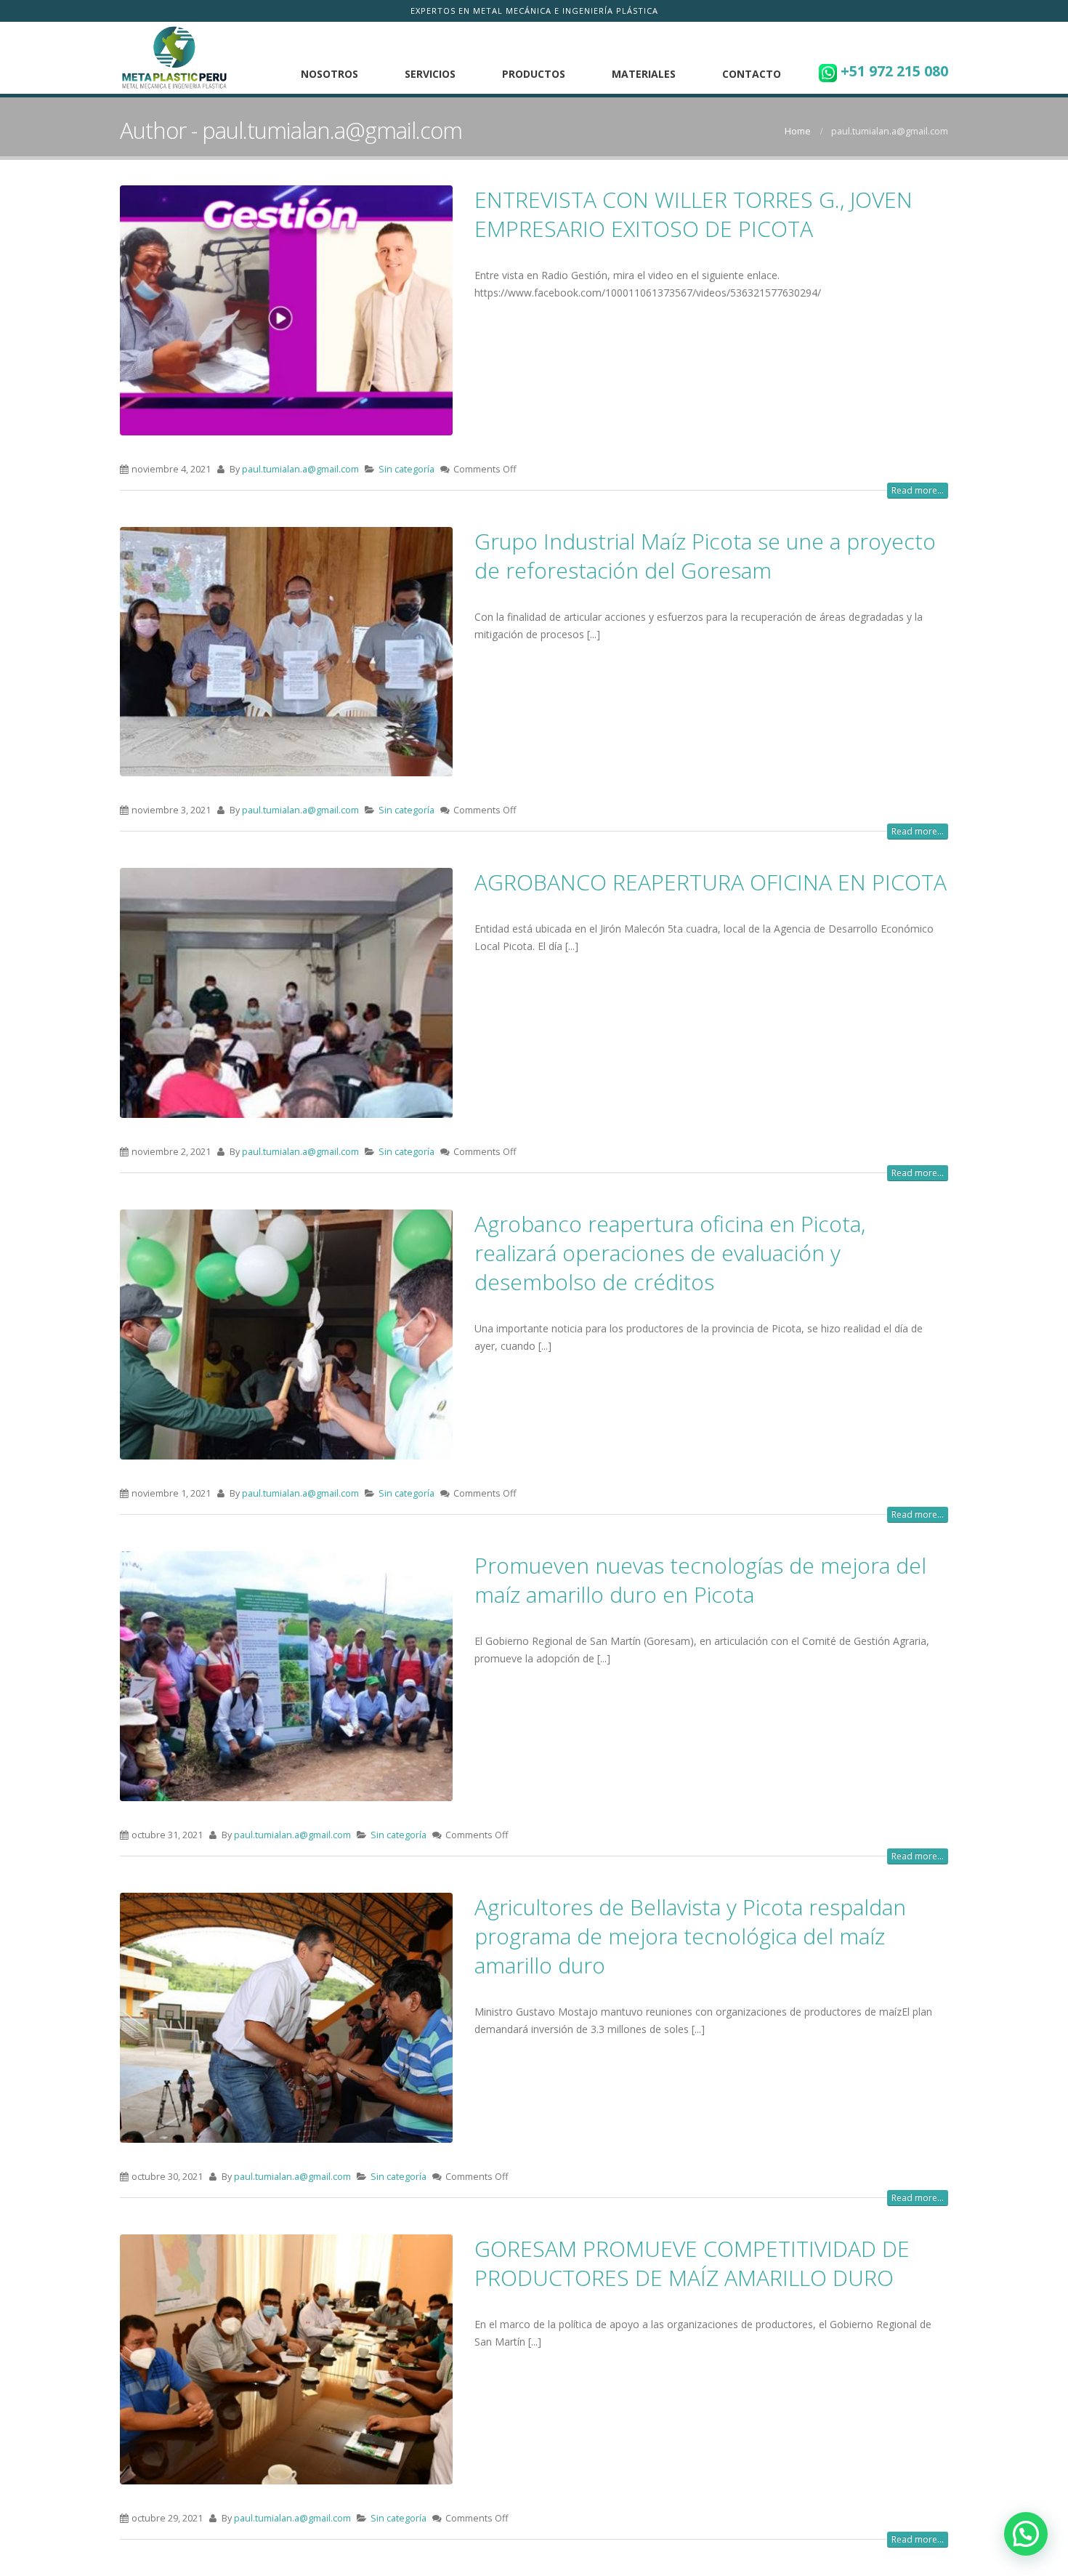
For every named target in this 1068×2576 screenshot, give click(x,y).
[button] (1026, 2534)
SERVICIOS (430, 74)
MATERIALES (644, 74)
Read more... (918, 490)
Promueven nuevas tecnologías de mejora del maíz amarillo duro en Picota (700, 1580)
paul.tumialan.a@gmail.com (300, 469)
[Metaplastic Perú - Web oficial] (174, 58)
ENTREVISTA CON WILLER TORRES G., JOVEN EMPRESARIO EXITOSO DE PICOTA (693, 214)
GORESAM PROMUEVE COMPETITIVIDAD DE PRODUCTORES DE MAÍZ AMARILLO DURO (692, 2263)
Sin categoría (406, 469)
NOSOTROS (329, 74)
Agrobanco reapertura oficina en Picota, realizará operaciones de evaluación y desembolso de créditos (670, 1253)
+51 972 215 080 (893, 71)
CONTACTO (752, 74)
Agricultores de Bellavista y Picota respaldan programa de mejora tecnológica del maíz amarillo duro (690, 1936)
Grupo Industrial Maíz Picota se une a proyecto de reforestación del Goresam (705, 556)
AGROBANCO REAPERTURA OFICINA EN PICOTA (711, 882)
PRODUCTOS (534, 74)
